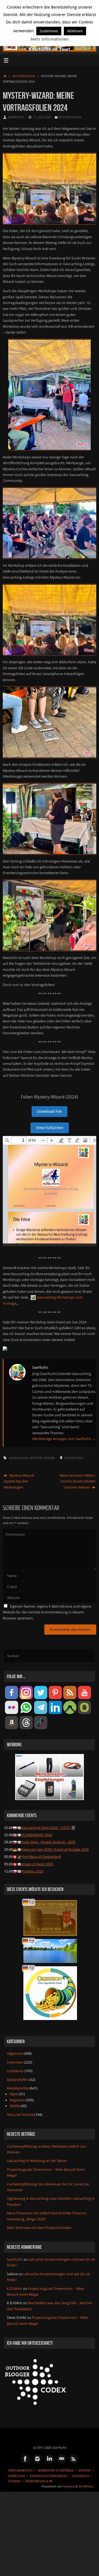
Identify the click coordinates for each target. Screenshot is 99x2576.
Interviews (15, 2062)
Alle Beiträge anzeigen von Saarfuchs (64, 1439)
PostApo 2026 (32, 1871)
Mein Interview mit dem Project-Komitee (39, 2228)
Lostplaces (15, 2071)
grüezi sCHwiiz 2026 (37, 1864)
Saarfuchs (16, 117)
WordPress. (86, 2486)
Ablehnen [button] (75, 31)
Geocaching (19, 1458)
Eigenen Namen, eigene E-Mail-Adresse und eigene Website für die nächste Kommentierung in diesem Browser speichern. (47, 1612)
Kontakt (85, 2470)
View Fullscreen (50, 1128)
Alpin (14, 2094)
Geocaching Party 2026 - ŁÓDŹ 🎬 (48, 1828)
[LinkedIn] (50, 2459)
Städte (15, 2106)
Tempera (69, 2486)
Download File (50, 1111)
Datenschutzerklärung (49, 2476)
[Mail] (62, 2459)
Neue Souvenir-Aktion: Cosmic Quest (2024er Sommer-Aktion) (78, 1481)
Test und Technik (20, 2115)
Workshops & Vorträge (56, 2470)
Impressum (16, 2476)
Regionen (17, 2100)
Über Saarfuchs (20, 2470)
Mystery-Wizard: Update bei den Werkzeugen (19, 1481)
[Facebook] (25, 2459)
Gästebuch (81, 2476)
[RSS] (74, 2459)
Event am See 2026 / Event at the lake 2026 (55, 1850)
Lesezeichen (74, 1458)
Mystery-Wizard (42, 1458)
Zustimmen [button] (49, 31)
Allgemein (15, 2053)
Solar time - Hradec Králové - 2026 (48, 1842)
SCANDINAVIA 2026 (37, 1835)
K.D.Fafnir (15, 2289)
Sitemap (14, 2481)
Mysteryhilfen (24, 76)
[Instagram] (37, 2459)
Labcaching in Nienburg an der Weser (37, 2161)
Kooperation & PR (39, 2481)
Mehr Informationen (50, 39)
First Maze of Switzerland (41, 1857)
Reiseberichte (18, 2088)
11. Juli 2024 (42, 117)
